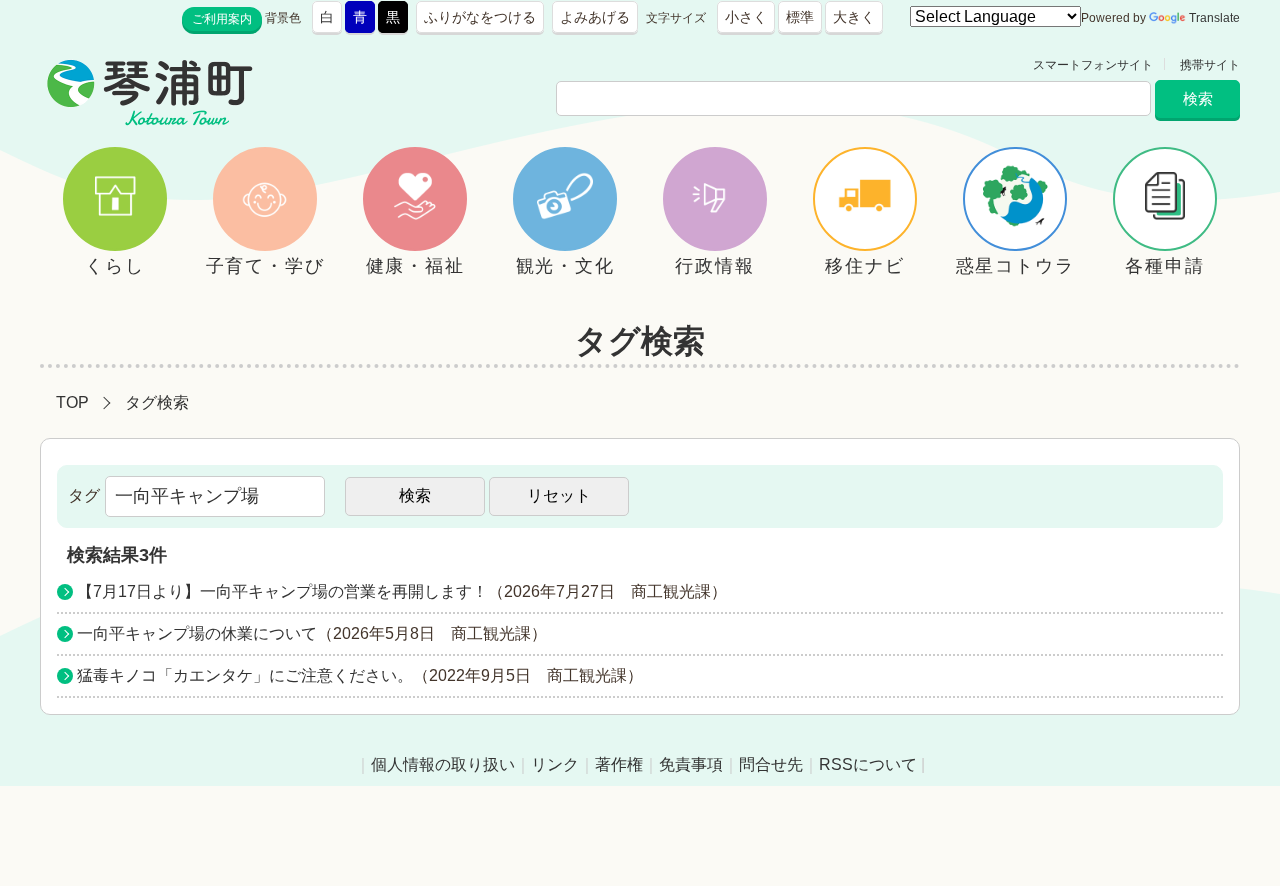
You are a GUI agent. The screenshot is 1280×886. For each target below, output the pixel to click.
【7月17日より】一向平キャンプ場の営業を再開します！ (282, 591)
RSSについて (868, 764)
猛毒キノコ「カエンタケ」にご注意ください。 (245, 675)
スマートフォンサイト (1093, 65)
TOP (72, 402)
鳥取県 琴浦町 (346, 65)
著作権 (619, 764)
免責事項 (691, 764)
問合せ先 (771, 764)
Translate (1214, 18)
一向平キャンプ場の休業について (197, 633)
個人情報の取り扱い (443, 764)
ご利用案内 (222, 19)
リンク (555, 764)
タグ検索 (157, 402)
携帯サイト (1210, 65)
